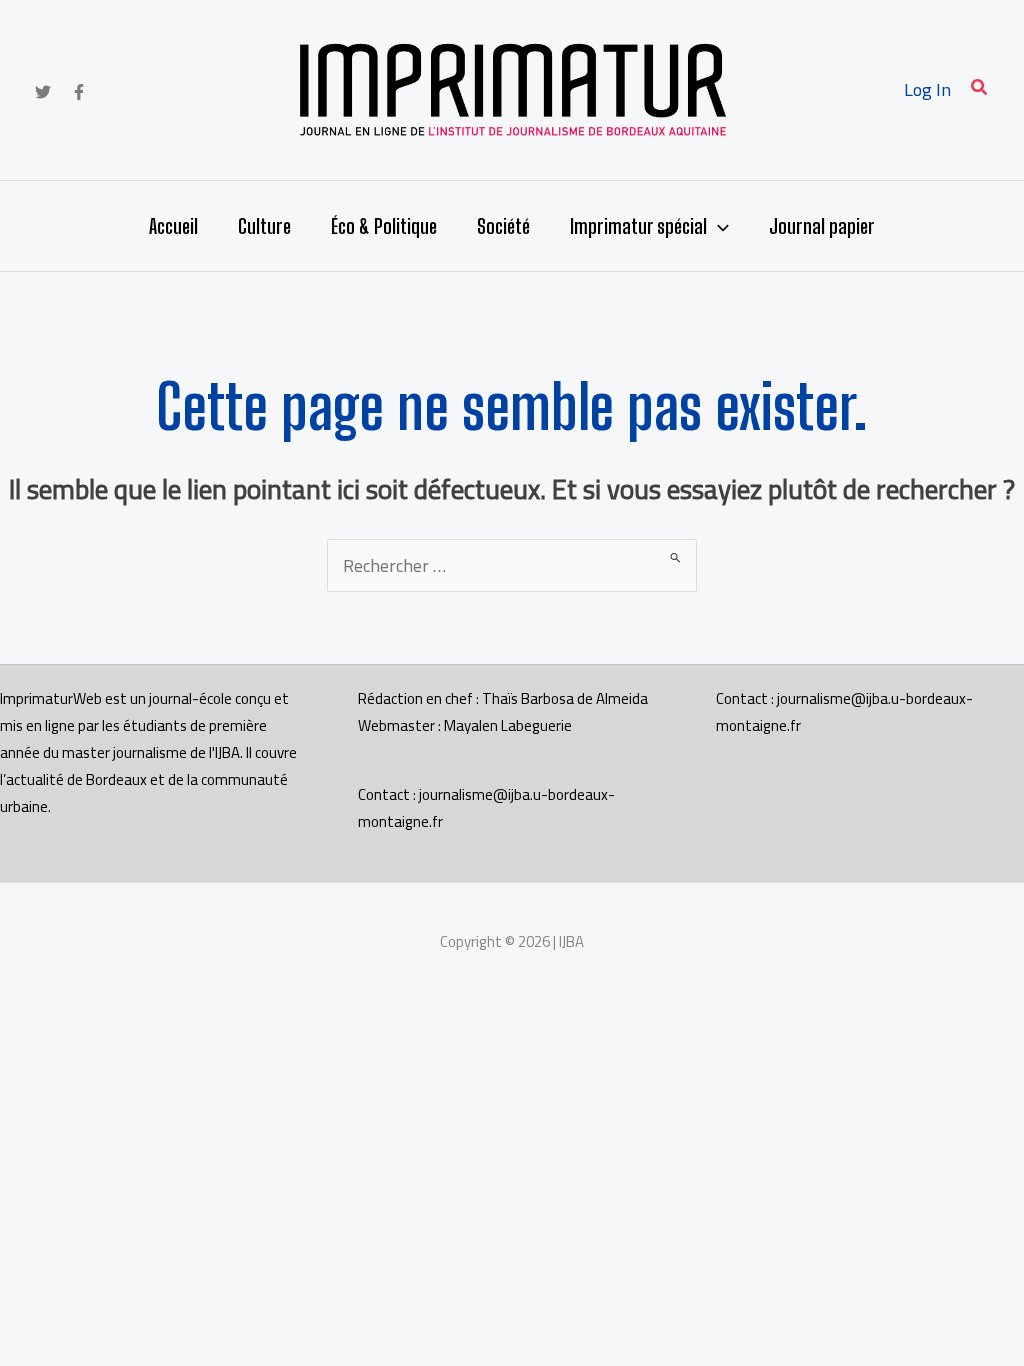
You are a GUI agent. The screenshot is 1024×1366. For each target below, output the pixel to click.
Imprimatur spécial (638, 226)
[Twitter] (43, 92)
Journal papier (822, 226)
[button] (980, 89)
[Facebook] (79, 92)
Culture (264, 226)
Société (503, 226)
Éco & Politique (384, 226)
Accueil (173, 226)
